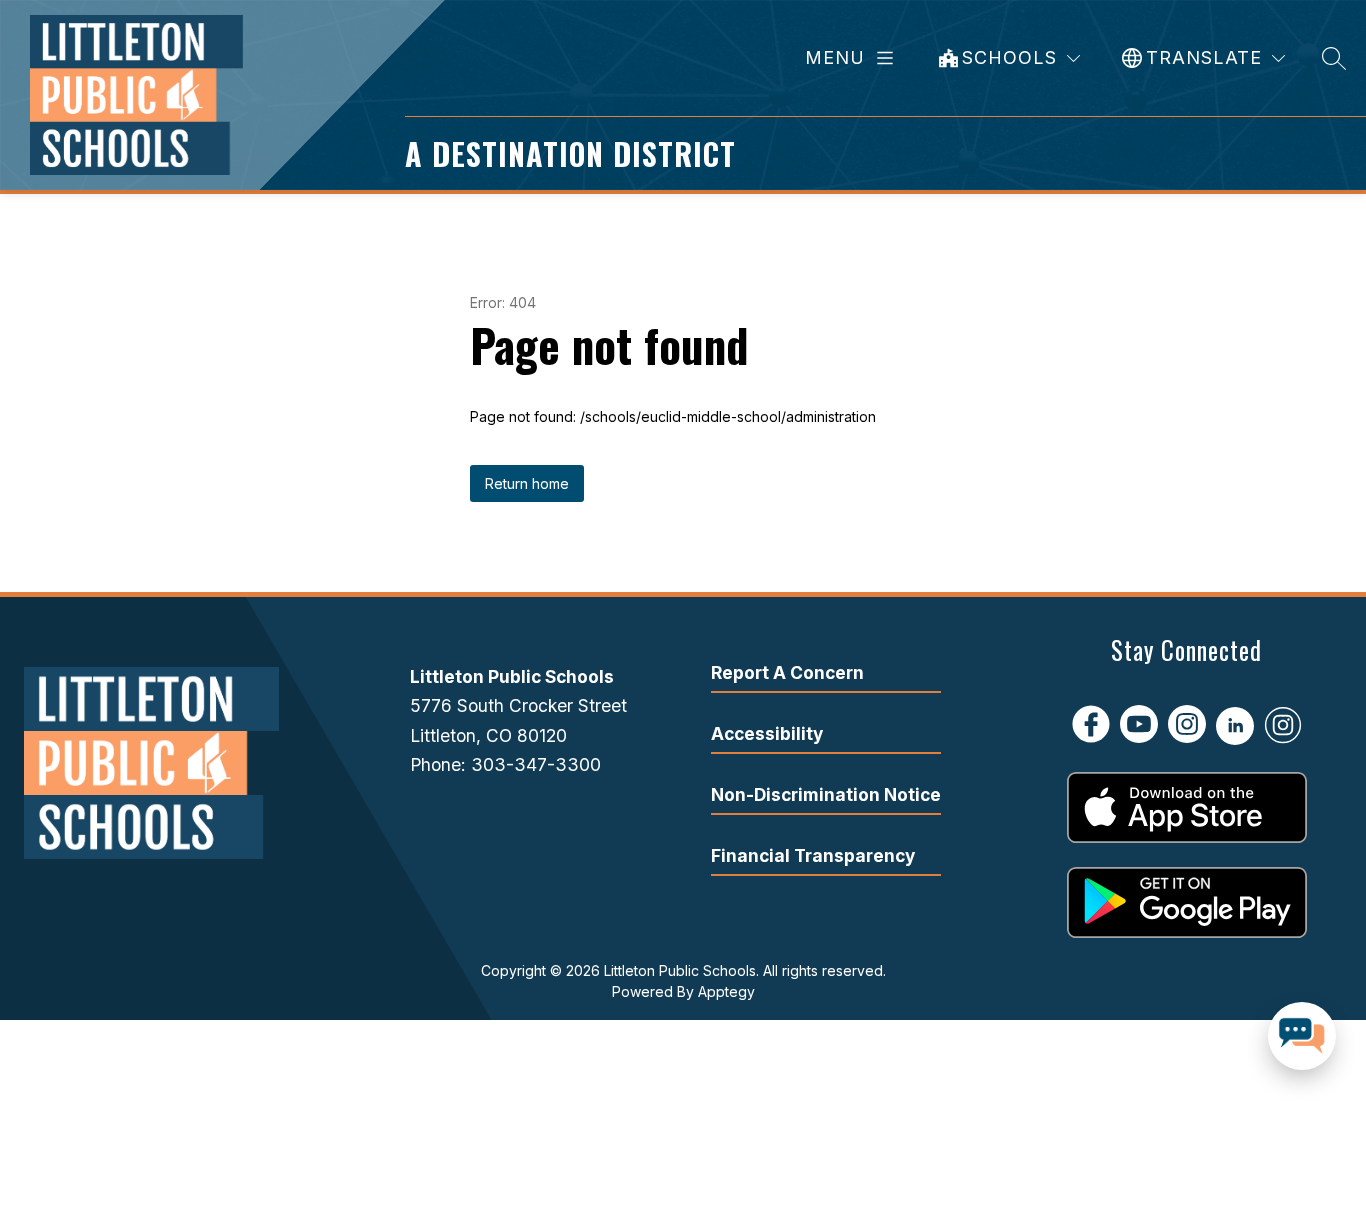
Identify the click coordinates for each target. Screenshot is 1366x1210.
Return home (527, 483)
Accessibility (767, 733)
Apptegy (726, 991)
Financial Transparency (813, 855)
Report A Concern (787, 672)
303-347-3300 (536, 764)
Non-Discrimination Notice (826, 794)
